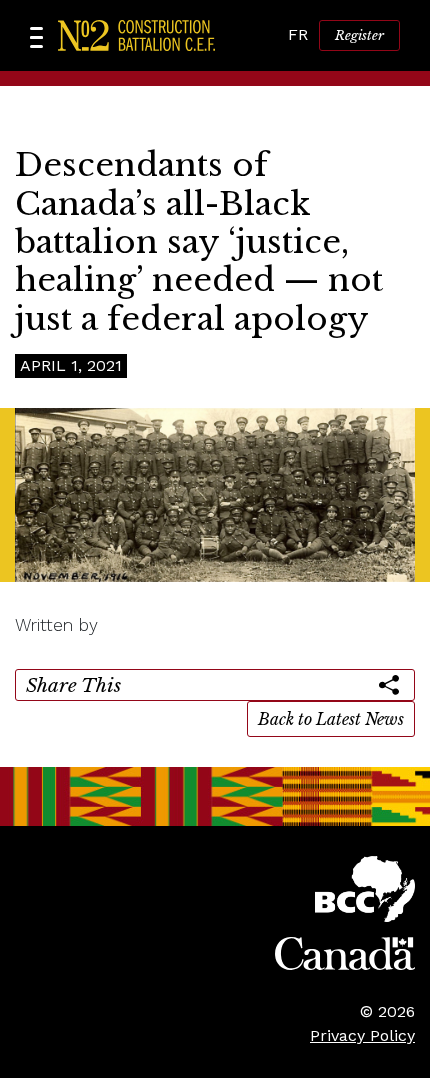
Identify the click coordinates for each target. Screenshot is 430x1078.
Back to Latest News (331, 719)
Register (359, 35)
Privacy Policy (362, 1035)
